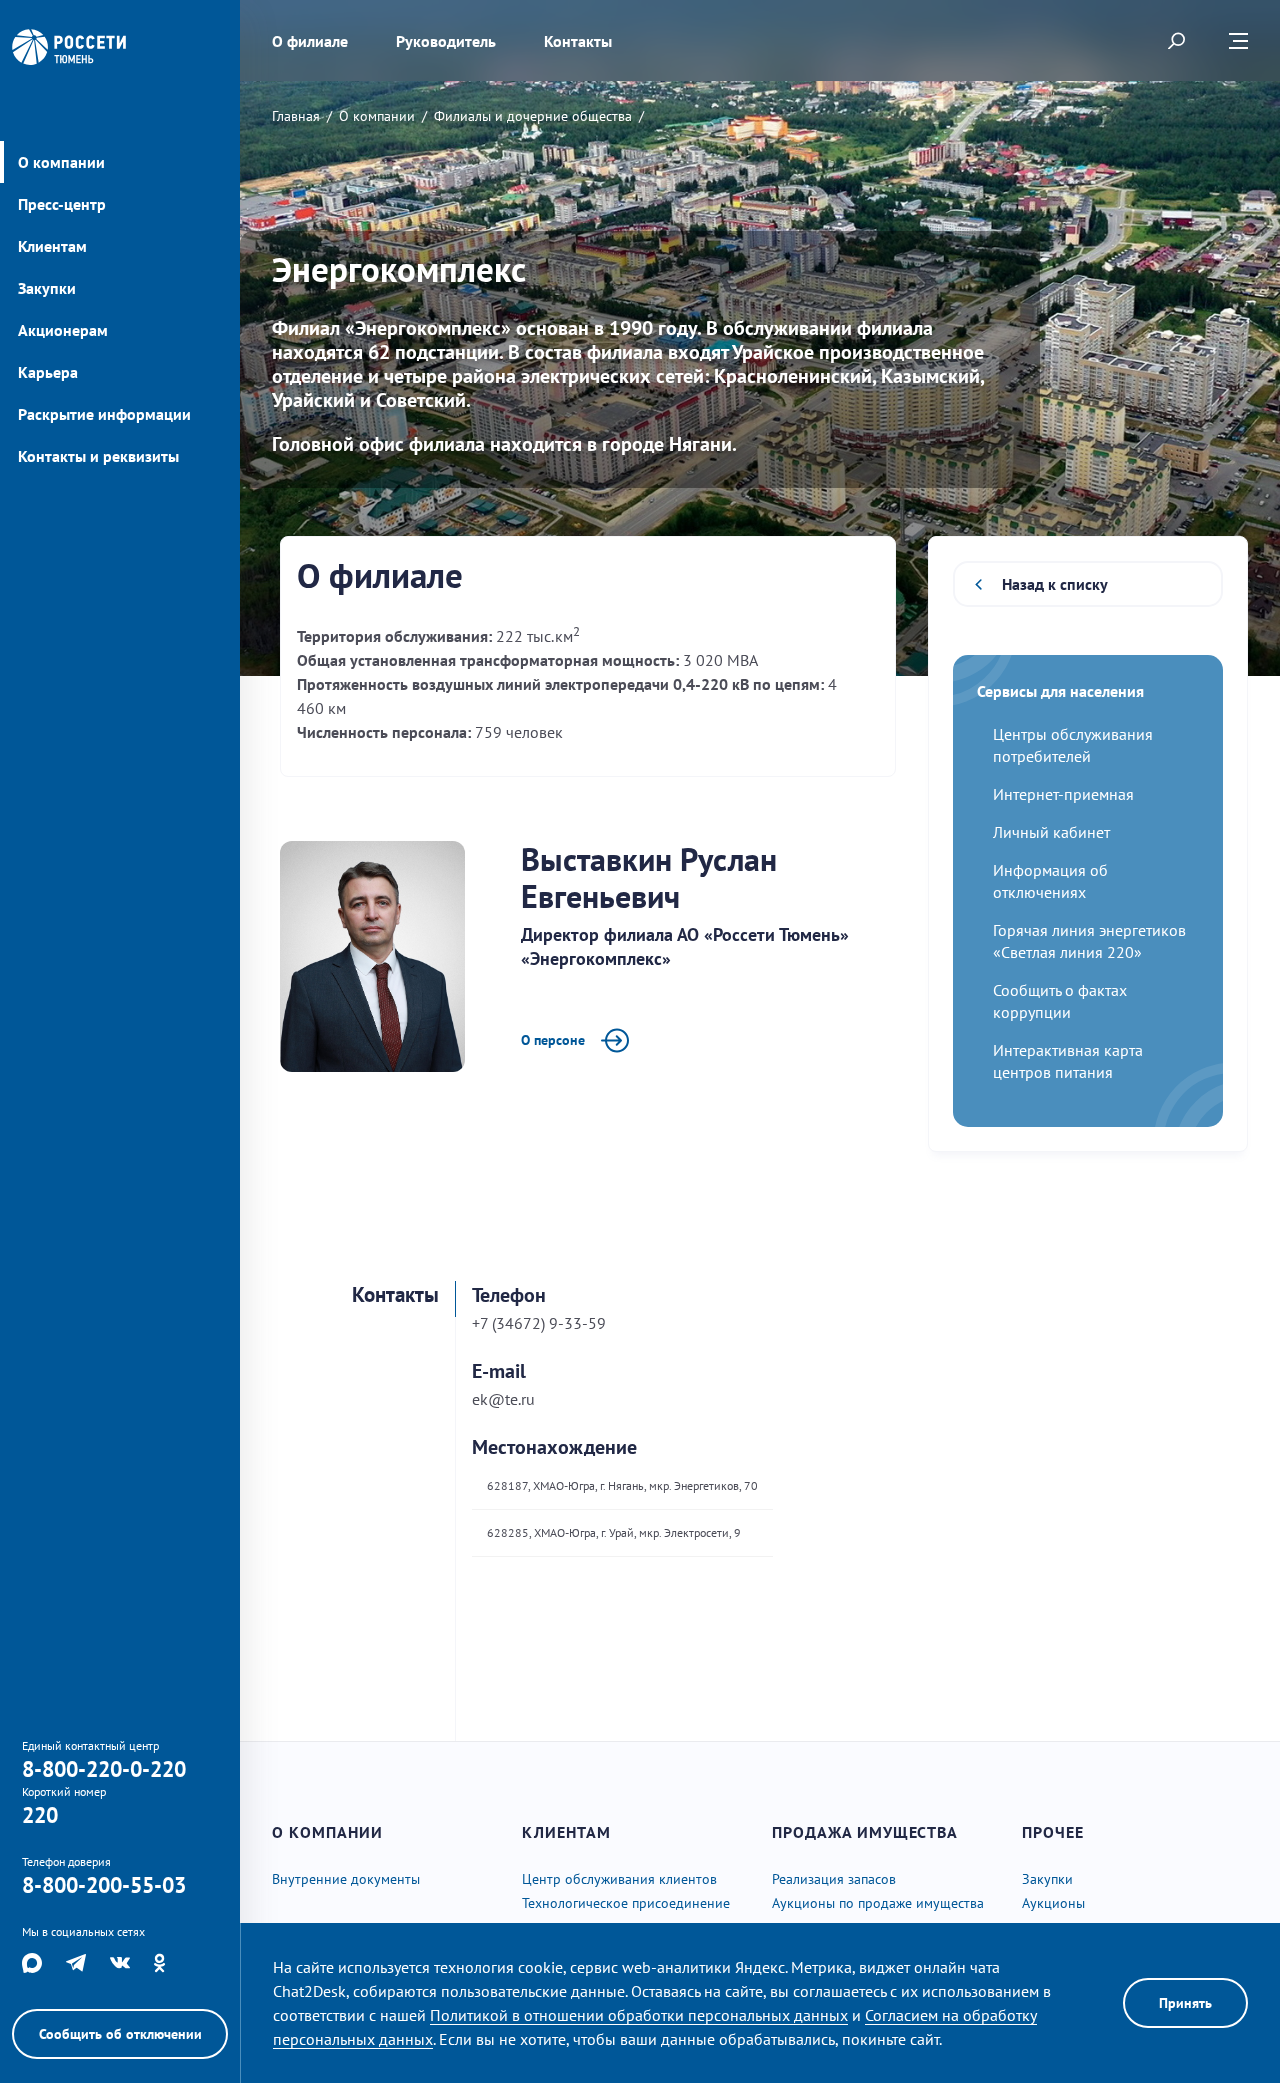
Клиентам (52, 246)
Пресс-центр (62, 204)
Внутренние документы (346, 1879)
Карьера (48, 372)
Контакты (578, 41)
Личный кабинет (1051, 832)
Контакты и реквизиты (98, 456)
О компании (61, 162)
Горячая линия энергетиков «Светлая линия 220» (1089, 941)
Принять (1185, 2003)
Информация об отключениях (1050, 881)
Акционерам (63, 330)
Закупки (47, 288)
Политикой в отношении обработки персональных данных (639, 2015)
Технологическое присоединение (626, 1903)
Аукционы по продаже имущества (878, 1903)
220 (40, 1815)
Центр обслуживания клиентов (619, 1879)
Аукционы (1053, 1903)
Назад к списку (1055, 584)
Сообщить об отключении (120, 2034)
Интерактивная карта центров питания (1068, 1061)
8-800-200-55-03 (104, 1885)
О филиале (310, 41)
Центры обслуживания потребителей (1073, 745)
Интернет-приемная (1063, 794)
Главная (296, 116)
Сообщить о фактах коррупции (1060, 1001)
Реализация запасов (834, 1879)
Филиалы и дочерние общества (533, 116)
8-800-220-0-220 (104, 1769)
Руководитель (446, 41)
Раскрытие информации (104, 414)
